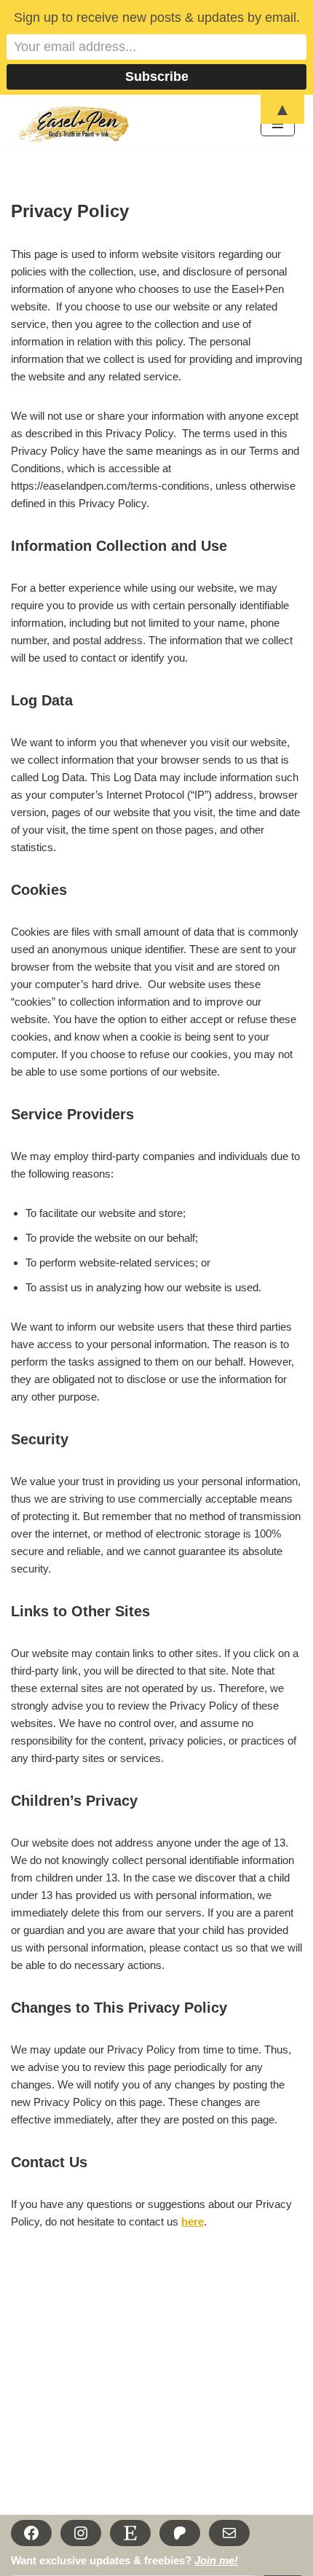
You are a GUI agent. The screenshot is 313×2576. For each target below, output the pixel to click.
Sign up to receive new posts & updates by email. (157, 17)
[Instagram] (81, 2533)
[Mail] (229, 2533)
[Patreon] (180, 2533)
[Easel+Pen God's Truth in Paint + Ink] (75, 125)
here (193, 2221)
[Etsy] (130, 2533)
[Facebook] (31, 2533)
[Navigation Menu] (278, 124)
